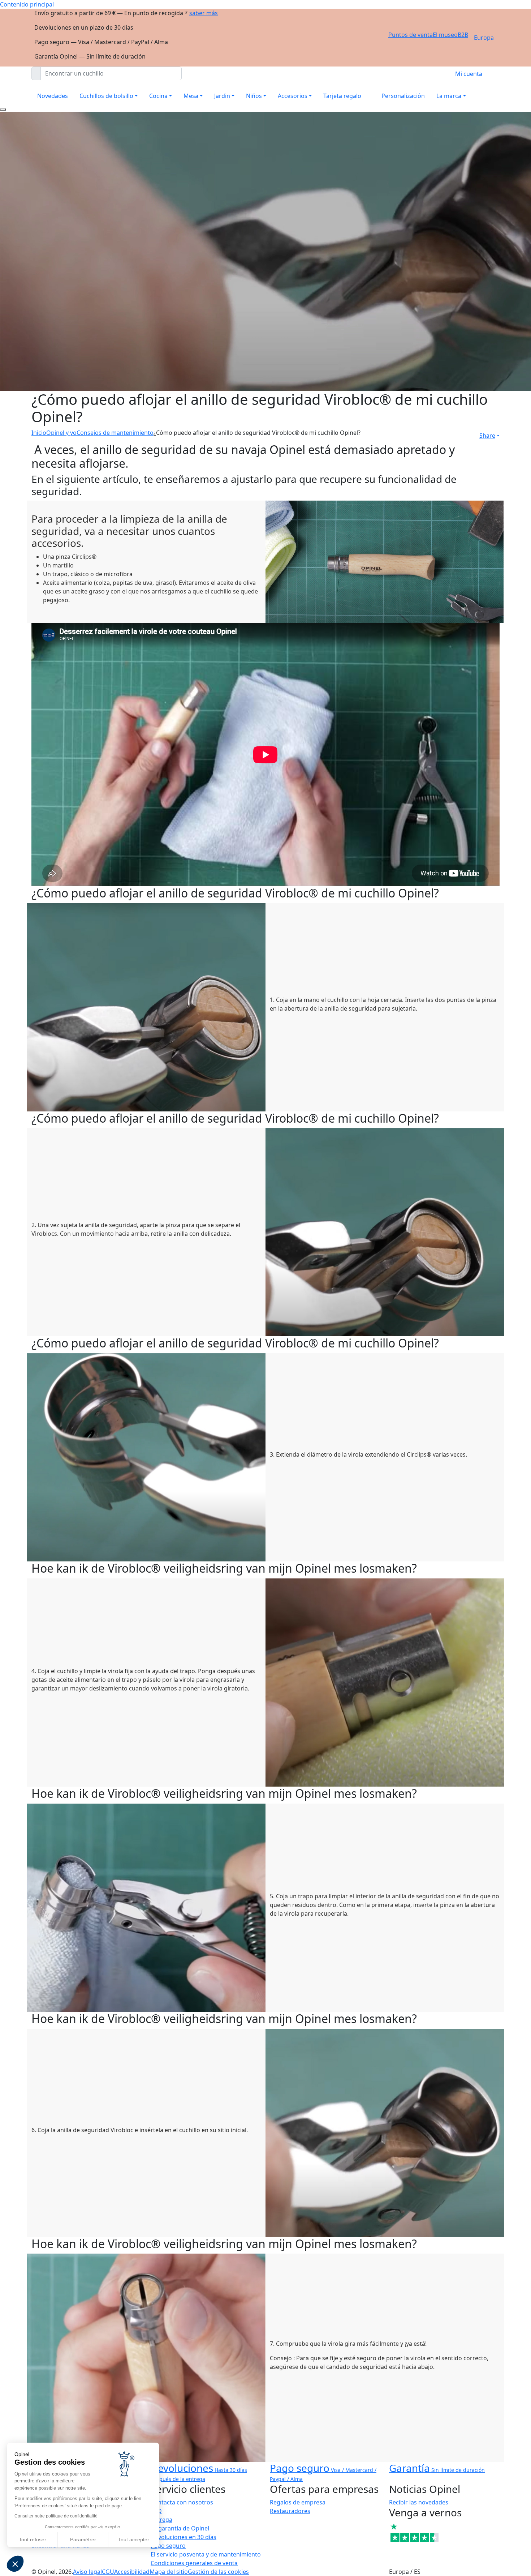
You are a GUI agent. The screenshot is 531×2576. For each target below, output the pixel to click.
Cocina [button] (158, 96)
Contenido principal (27, 4)
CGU (108, 2572)
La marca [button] (449, 96)
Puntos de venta (411, 35)
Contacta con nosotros (182, 2502)
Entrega (161, 2520)
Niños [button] (254, 96)
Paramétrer (83, 2539)
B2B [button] (463, 35)
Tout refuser (33, 2539)
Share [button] (487, 436)
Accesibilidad (132, 2572)
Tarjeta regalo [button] (342, 96)
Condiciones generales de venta (194, 2563)
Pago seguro (168, 2546)
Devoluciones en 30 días (184, 2537)
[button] (15, 2564)
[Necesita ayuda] (3, 110)
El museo (445, 35)
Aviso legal (87, 2572)
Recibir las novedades (419, 2502)
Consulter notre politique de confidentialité (56, 2516)
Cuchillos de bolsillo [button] (106, 96)
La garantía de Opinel (180, 2528)
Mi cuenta (469, 74)
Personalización (403, 96)
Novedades (53, 96)
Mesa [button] (191, 96)
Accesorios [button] (293, 96)
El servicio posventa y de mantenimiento (206, 2554)
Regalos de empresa (298, 2502)
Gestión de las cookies (218, 2572)
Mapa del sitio (169, 2572)
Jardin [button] (222, 96)
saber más (204, 13)
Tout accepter (134, 2539)
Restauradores (290, 2511)
